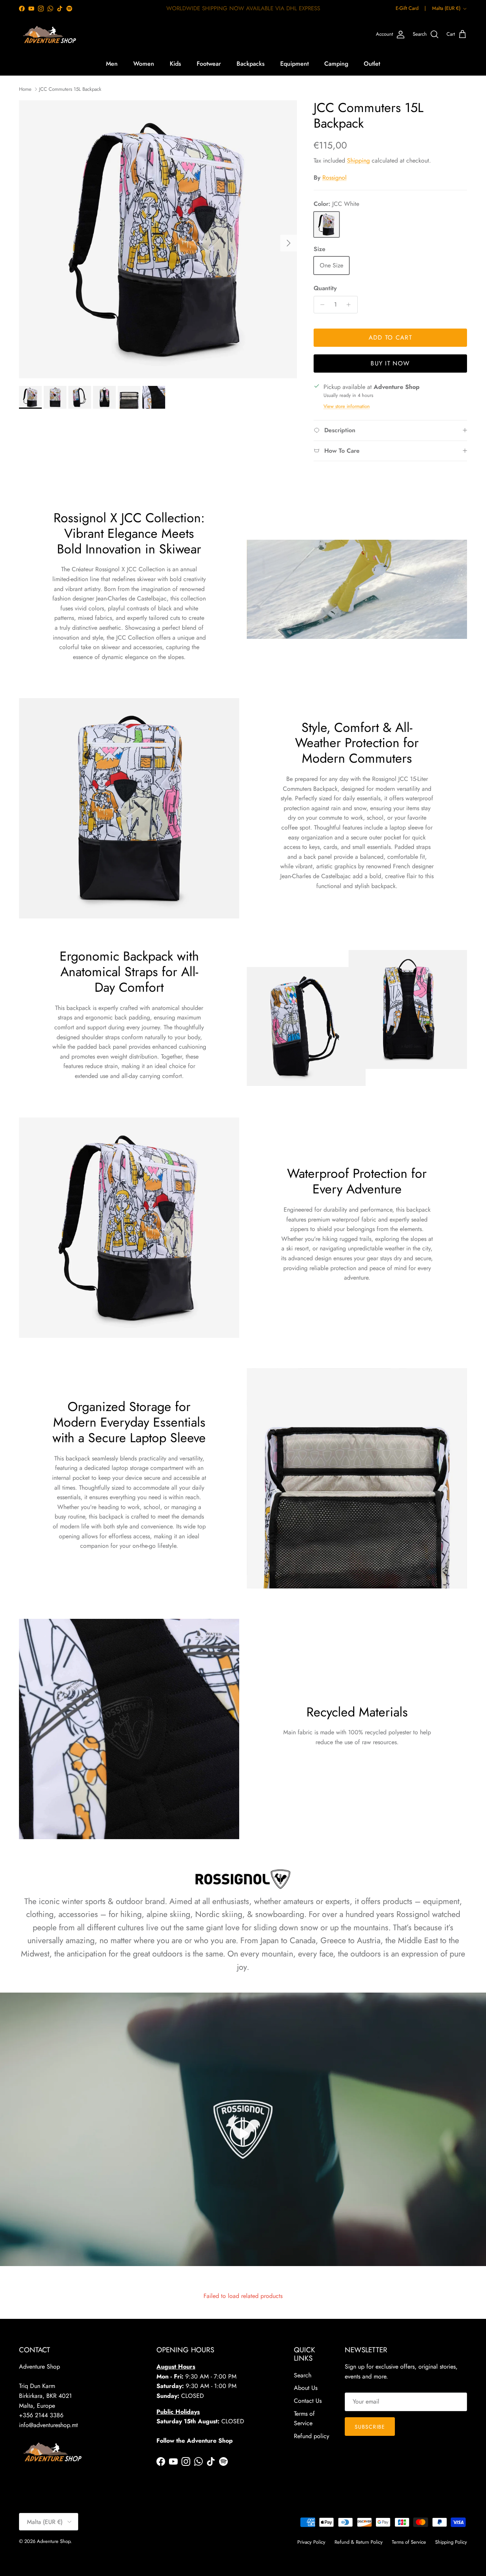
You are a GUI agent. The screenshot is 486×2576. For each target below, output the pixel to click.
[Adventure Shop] (48, 35)
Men (112, 64)
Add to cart (390, 337)
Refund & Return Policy (359, 2542)
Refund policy (312, 2436)
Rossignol (335, 178)
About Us (306, 2388)
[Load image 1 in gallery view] (158, 239)
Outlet (372, 64)
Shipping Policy (451, 2542)
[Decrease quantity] (321, 305)
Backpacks (251, 64)
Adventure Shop (54, 2541)
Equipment (294, 64)
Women (144, 64)
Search (303, 2375)
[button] (243, 2133)
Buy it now (390, 363)
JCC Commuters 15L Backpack (70, 89)
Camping (336, 64)
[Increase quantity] (351, 305)
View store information (347, 406)
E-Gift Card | (411, 8)
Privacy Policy (311, 2542)
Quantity (325, 288)
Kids (175, 64)
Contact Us (308, 2401)
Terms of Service (409, 2542)
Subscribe (370, 2427)
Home (25, 89)
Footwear (209, 64)
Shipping (358, 160)
